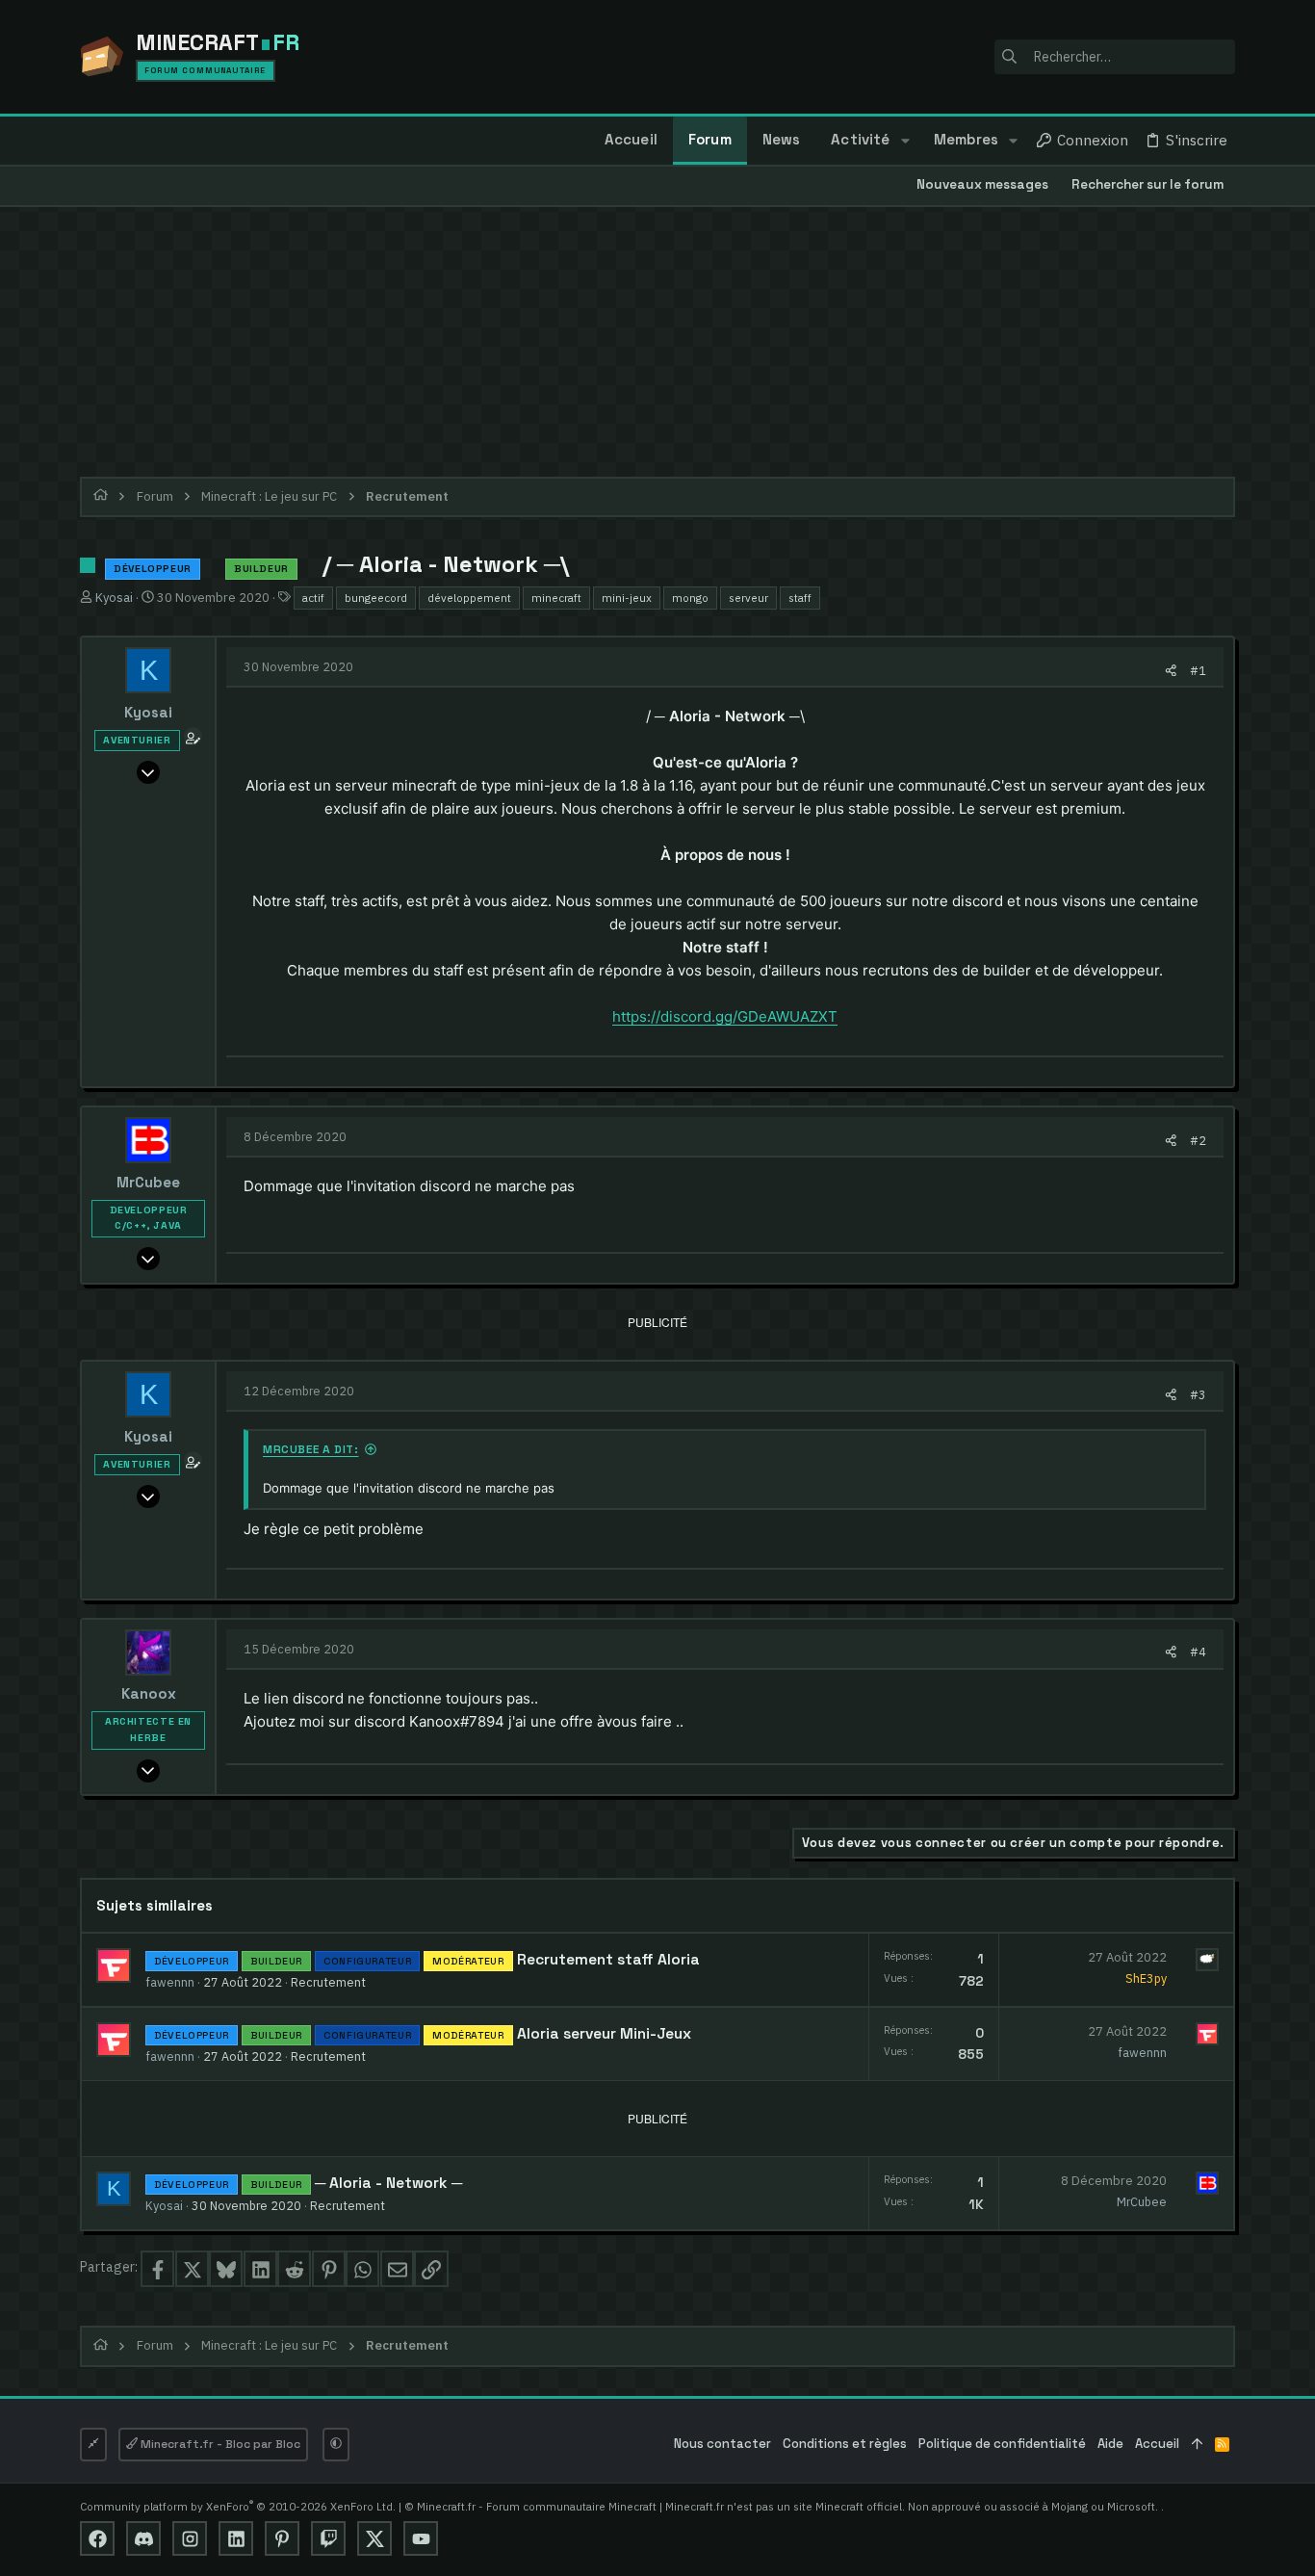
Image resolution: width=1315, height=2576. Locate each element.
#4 (1198, 1652)
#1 (1198, 670)
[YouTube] (421, 2538)
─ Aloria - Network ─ (388, 2183)
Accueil (1157, 2444)
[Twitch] (328, 2538)
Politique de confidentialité (1002, 2444)
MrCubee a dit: (310, 1449)
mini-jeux (627, 598)
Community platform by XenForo (238, 2506)
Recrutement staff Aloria (608, 1960)
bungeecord (376, 598)
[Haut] (1197, 2445)
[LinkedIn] (236, 2538)
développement (469, 598)
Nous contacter (722, 2444)
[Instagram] (190, 2538)
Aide (1110, 2444)
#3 (1198, 1394)
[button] (904, 141)
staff (800, 598)
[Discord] (143, 2538)
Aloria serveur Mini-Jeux (604, 2034)
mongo (690, 598)
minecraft (556, 598)
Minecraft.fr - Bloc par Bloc (219, 2444)
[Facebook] (97, 2538)
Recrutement (328, 1982)
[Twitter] (374, 2538)
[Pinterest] (282, 2538)
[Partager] (1171, 671)
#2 (1198, 1140)
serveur (748, 598)
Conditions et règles (845, 2444)
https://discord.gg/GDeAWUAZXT (725, 1016)
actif (313, 598)
